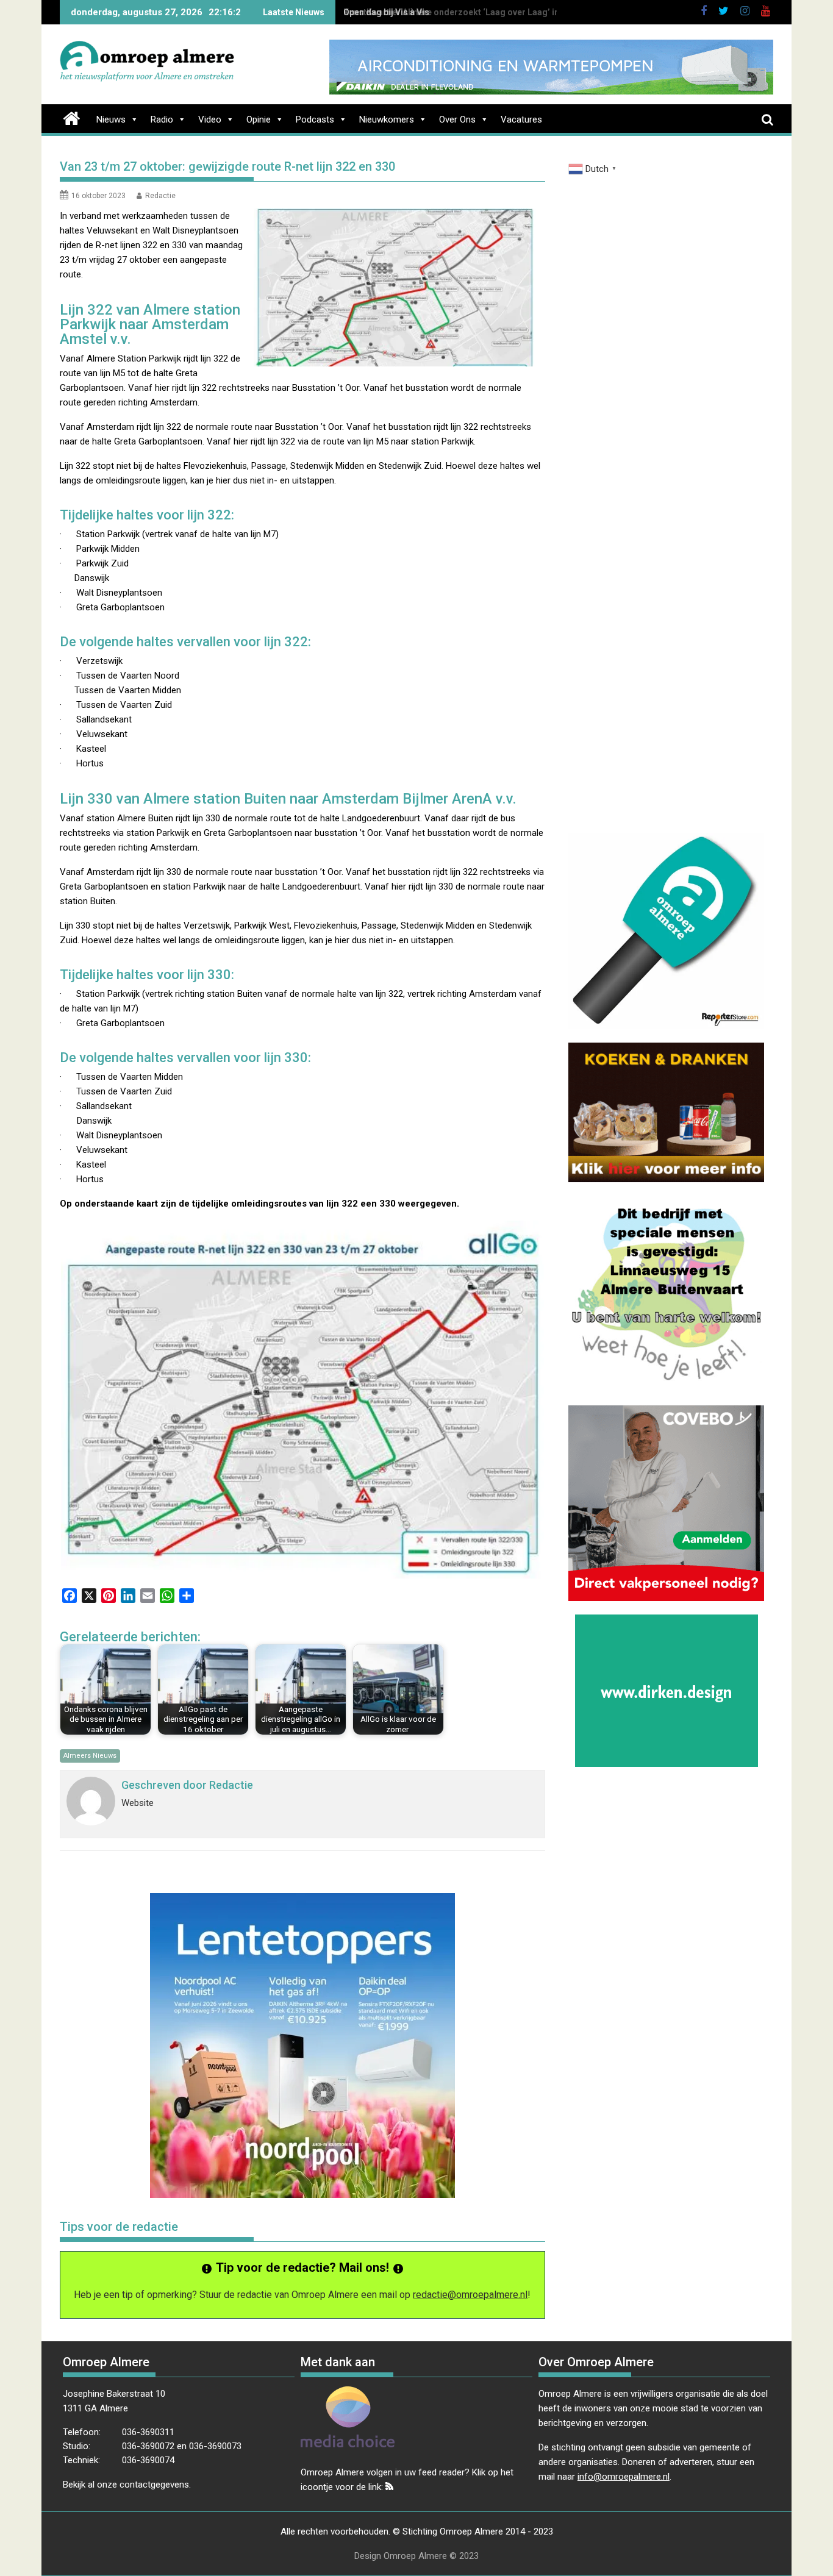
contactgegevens (154, 2485)
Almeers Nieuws (90, 1756)
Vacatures (521, 120)
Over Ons (457, 120)
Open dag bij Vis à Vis (386, 12)
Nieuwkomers (387, 120)
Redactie (160, 196)
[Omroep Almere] (72, 117)
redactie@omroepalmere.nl (470, 2295)
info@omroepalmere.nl (624, 2477)
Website (138, 1803)
